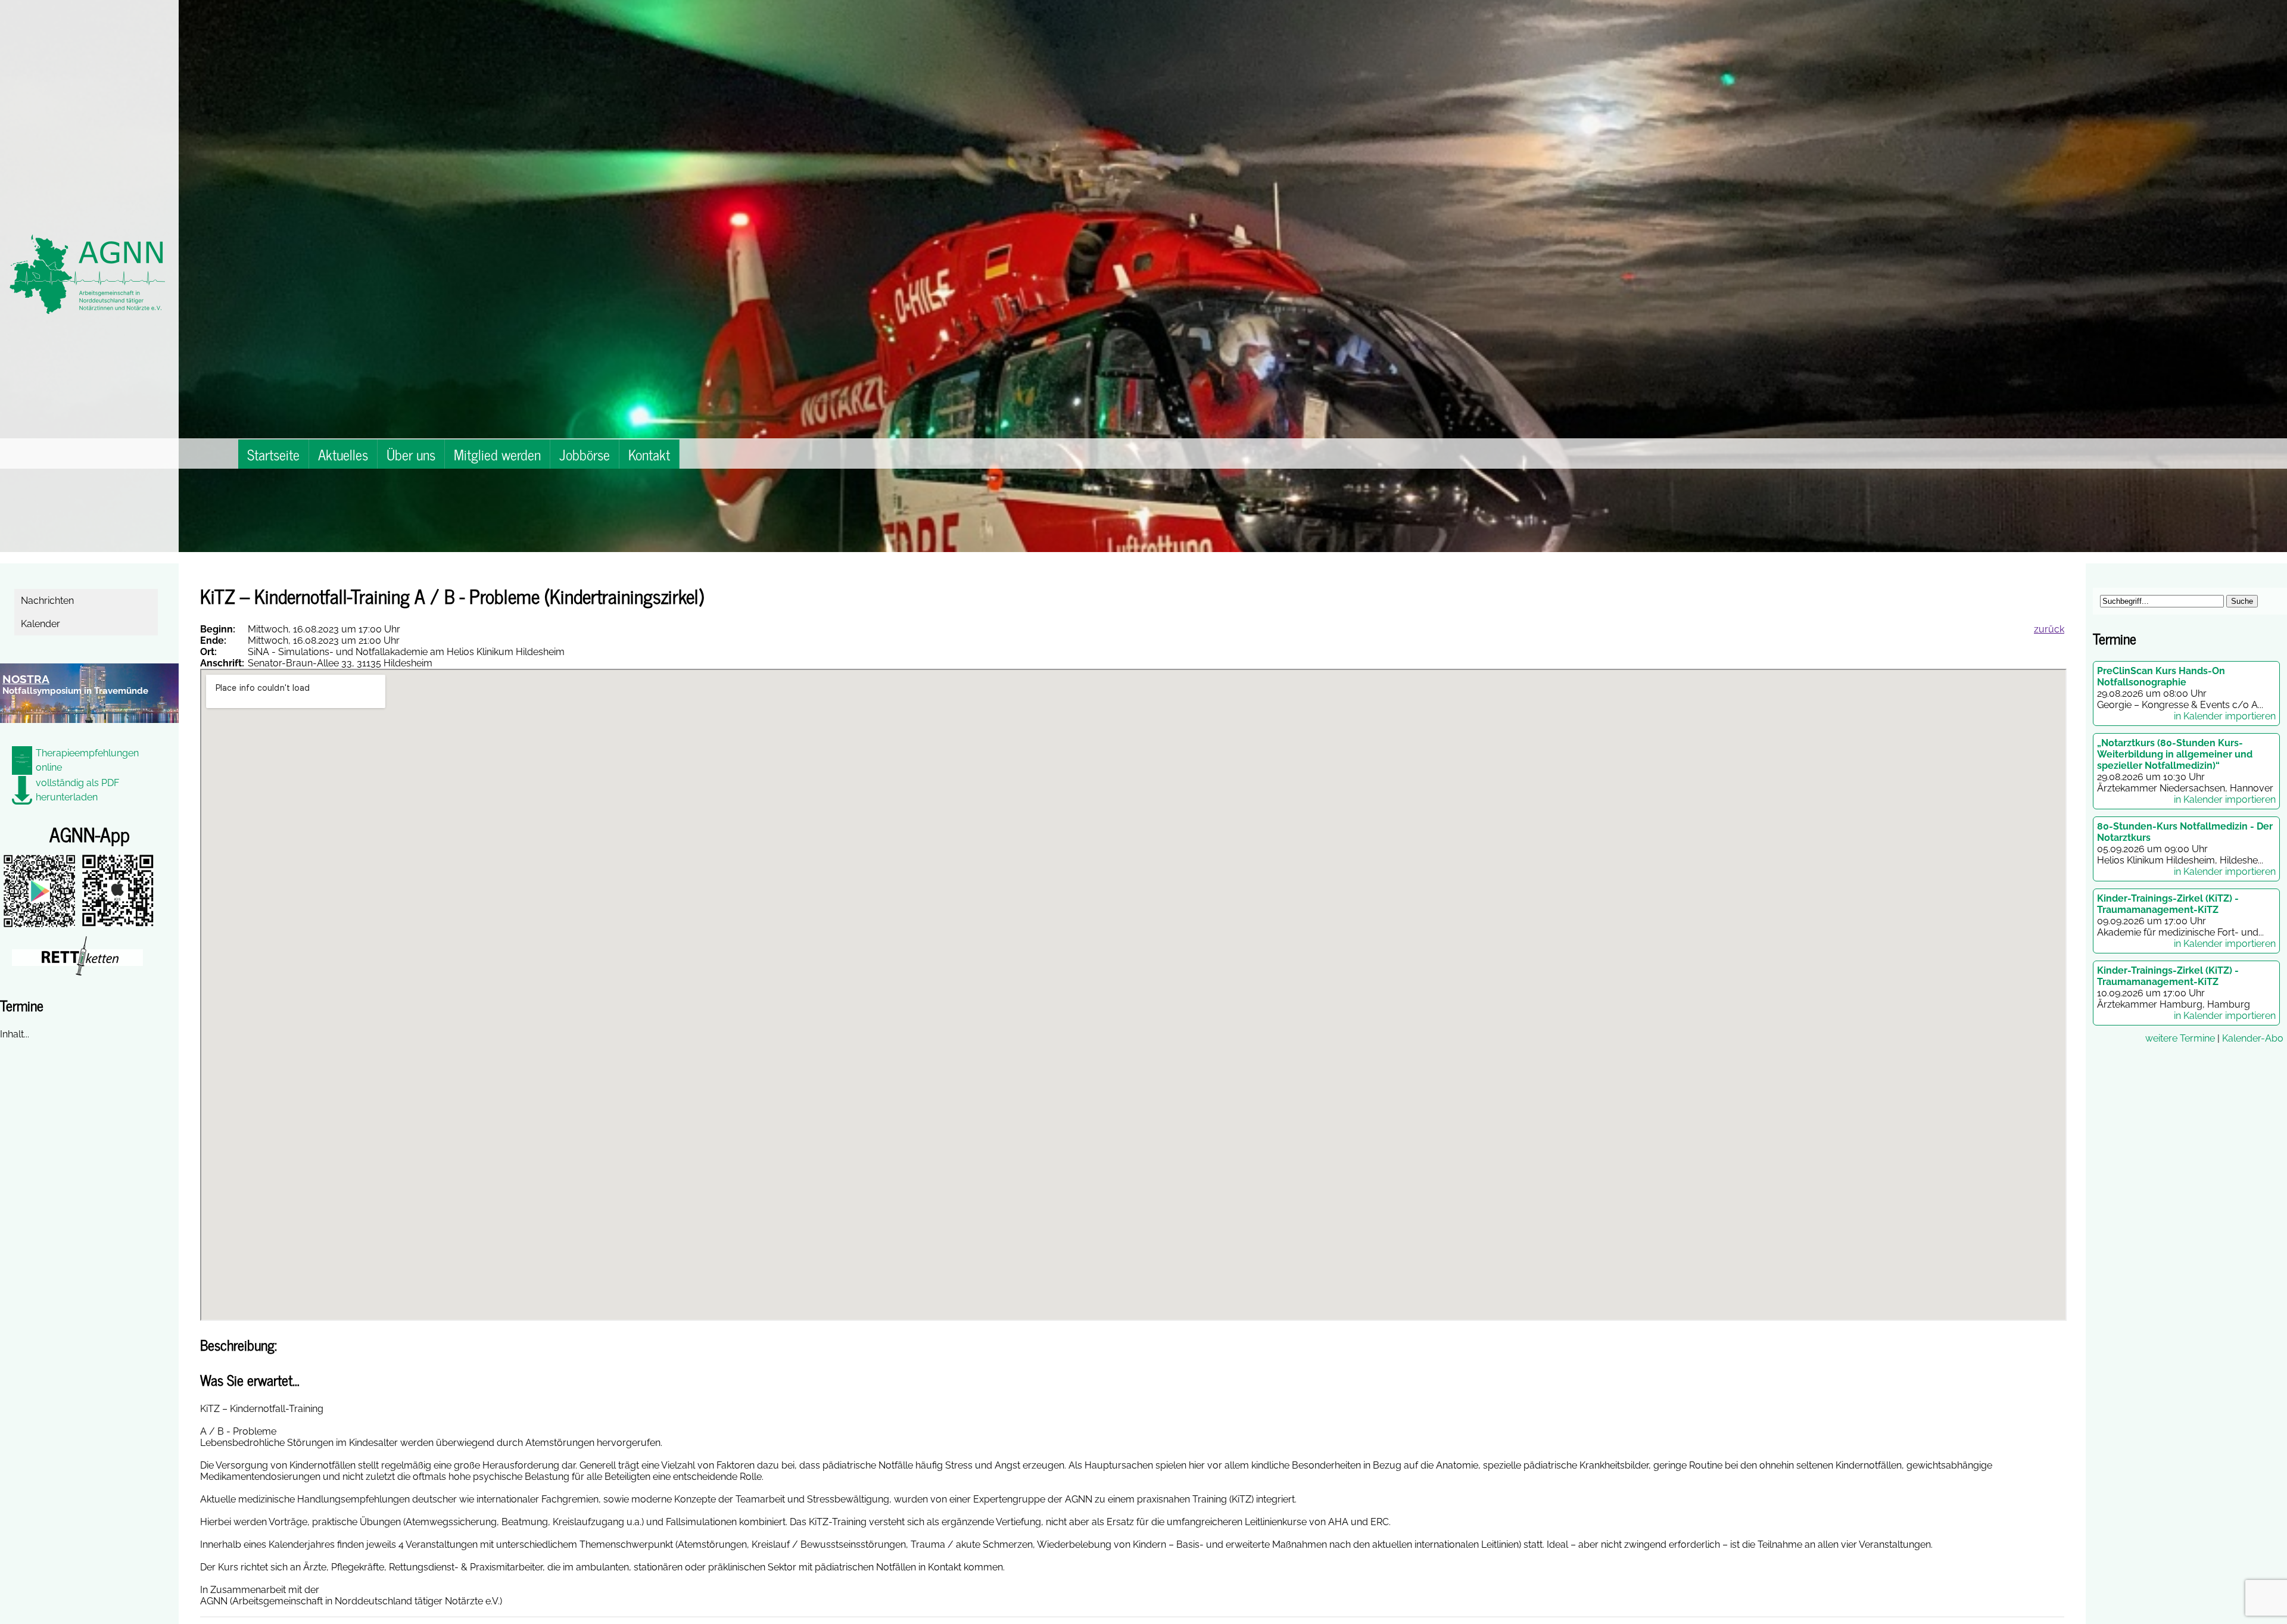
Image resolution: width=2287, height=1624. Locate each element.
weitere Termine (2180, 1038)
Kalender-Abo (2253, 1038)
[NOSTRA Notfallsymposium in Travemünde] (89, 730)
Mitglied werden (497, 454)
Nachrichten (49, 601)
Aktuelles (343, 454)
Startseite (273, 454)
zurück (2049, 629)
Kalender (42, 624)
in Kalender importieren (2225, 716)
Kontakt (649, 454)
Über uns (411, 454)
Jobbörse (585, 454)
